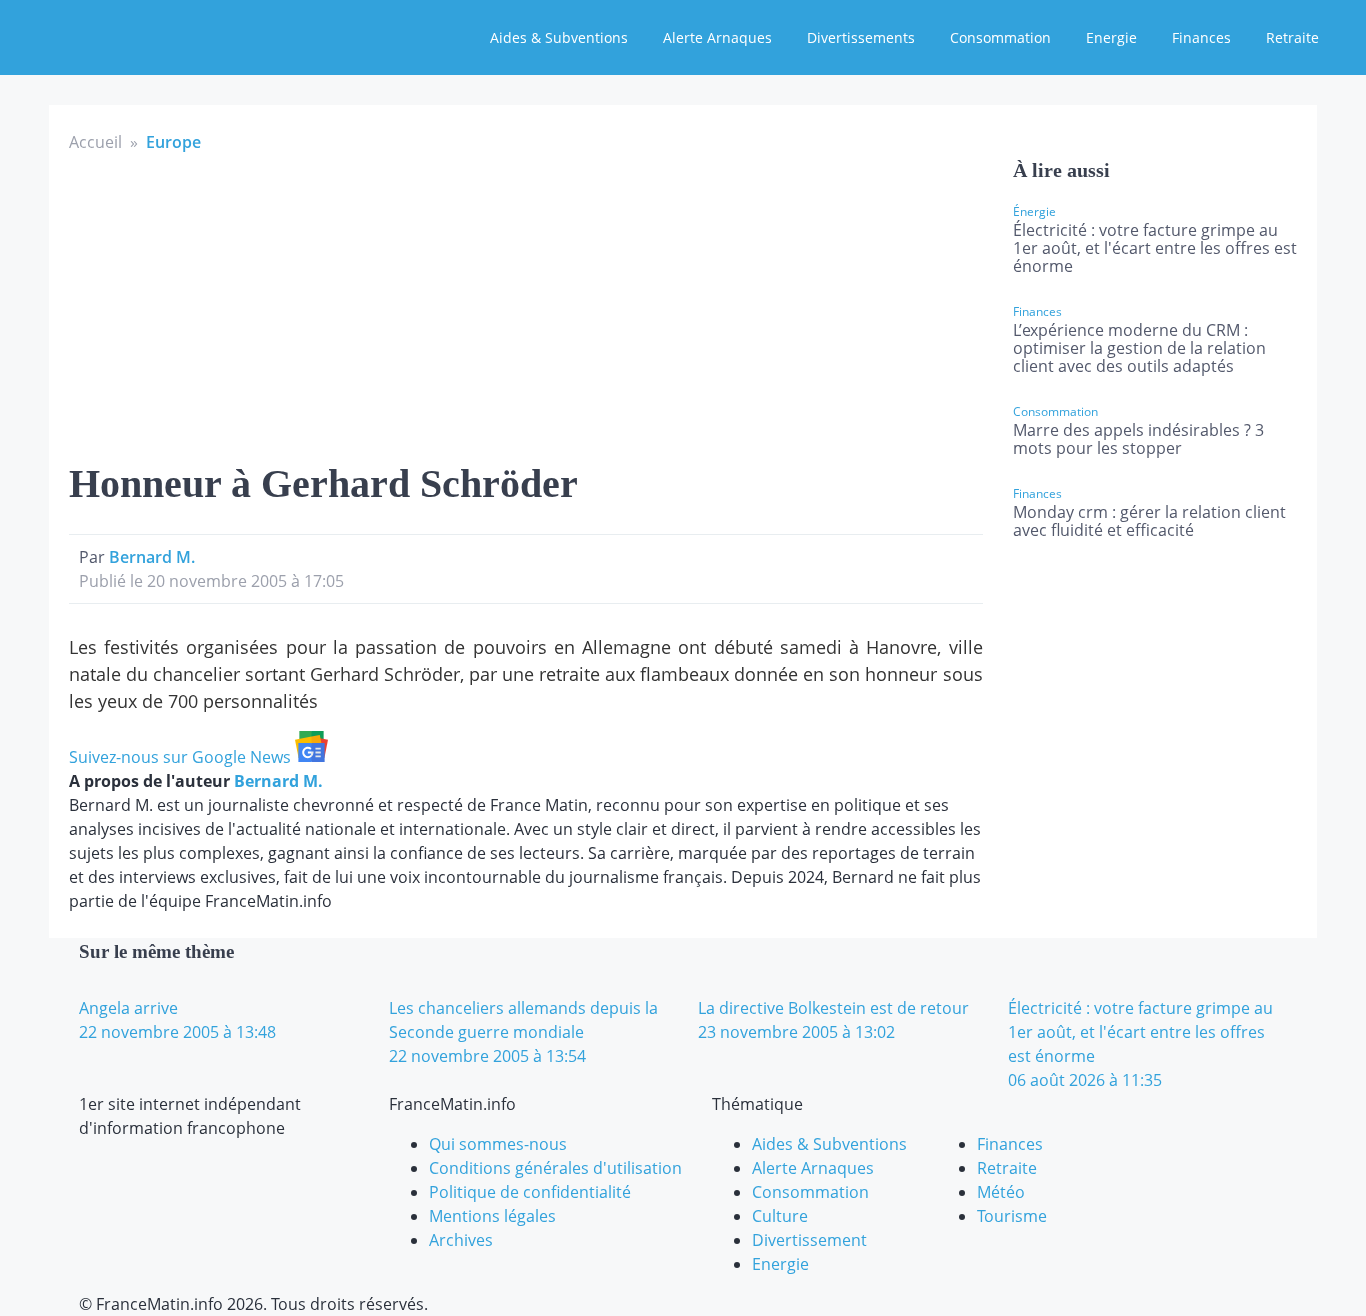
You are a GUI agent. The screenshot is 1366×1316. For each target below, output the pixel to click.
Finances (1201, 37)
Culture (780, 1216)
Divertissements (861, 37)
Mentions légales (492, 1216)
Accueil (95, 142)
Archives (461, 1240)
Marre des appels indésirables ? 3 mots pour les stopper (1138, 439)
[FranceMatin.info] (147, 35)
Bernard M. (152, 557)
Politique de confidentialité (530, 1192)
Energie (1111, 37)
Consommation (1000, 37)
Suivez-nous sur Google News (182, 757)
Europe (173, 142)
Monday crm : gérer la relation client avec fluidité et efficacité (1149, 521)
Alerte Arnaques (717, 37)
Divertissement (809, 1240)
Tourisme (1012, 1216)
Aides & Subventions (559, 37)
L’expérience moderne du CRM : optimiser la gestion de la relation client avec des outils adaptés (1139, 348)
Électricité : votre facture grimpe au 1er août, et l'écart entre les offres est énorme (1155, 248)
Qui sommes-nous (498, 1144)
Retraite (1292, 37)
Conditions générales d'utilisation (555, 1168)
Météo (1001, 1192)
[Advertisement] (526, 304)
